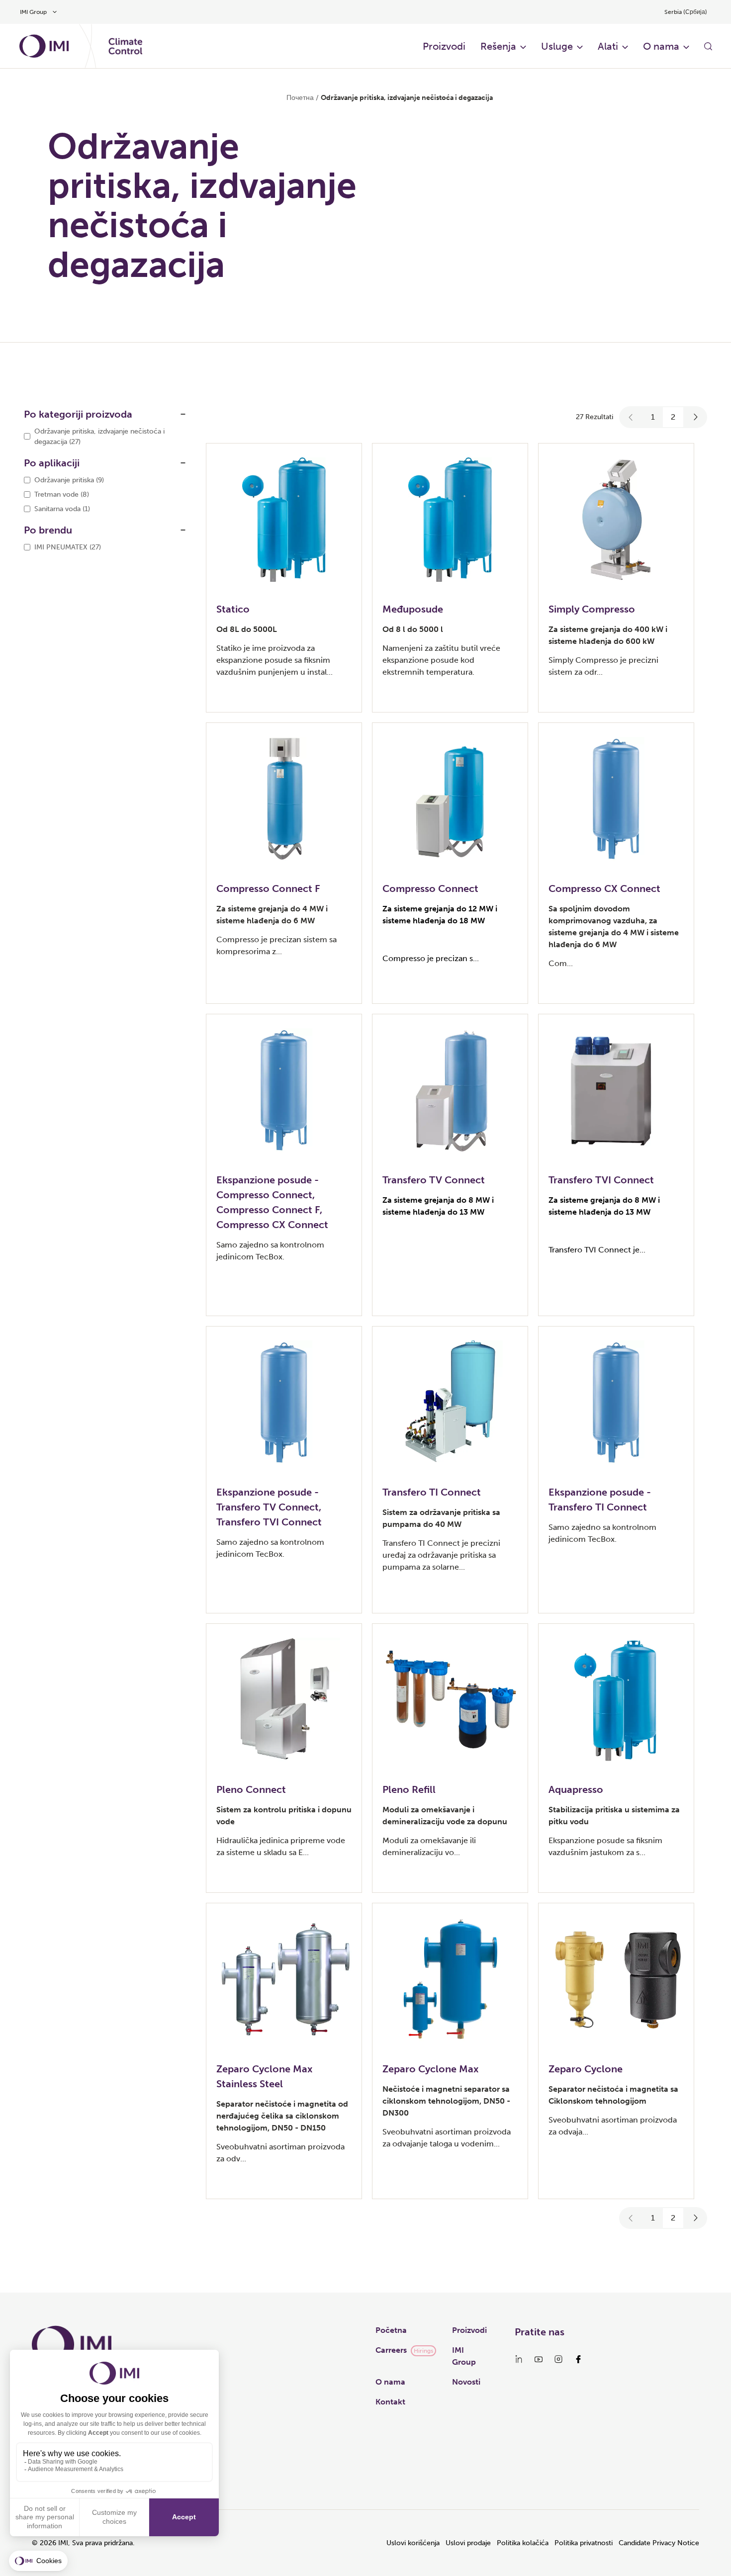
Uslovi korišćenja (413, 2543)
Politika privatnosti (584, 2543)
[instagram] (558, 2359)
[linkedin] (519, 2359)
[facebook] (578, 2359)
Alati (608, 46)
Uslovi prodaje (468, 2543)
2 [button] (673, 417)
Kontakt (390, 2402)
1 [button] (653, 417)
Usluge (557, 46)
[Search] (708, 46)
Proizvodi (444, 46)
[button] (631, 417)
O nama (661, 46)
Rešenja (498, 46)
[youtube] (539, 2359)
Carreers (391, 2350)
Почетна (300, 98)
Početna (391, 2330)
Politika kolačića (523, 2543)
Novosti (466, 2382)
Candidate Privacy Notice (659, 2543)
